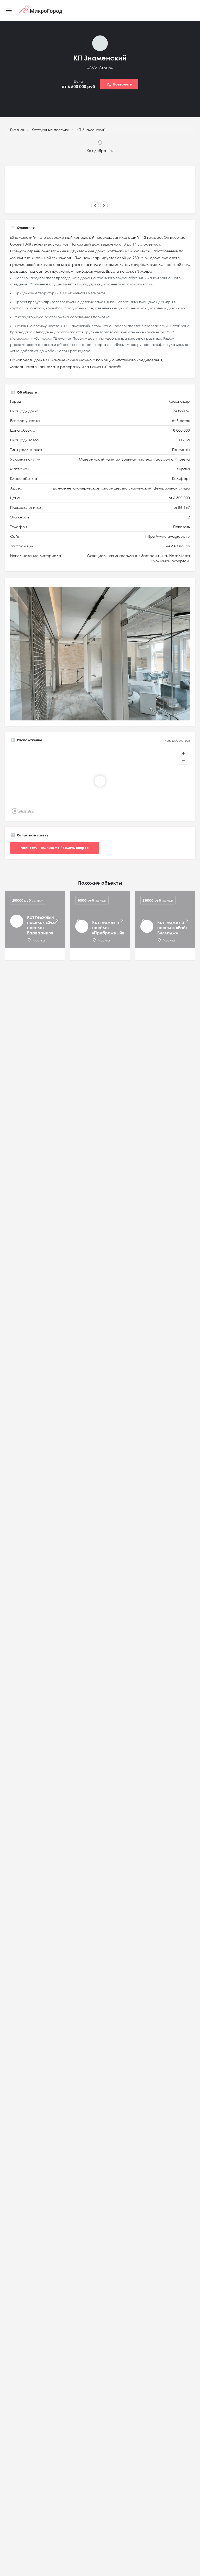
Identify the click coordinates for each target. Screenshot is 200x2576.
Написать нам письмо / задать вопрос (55, 848)
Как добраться (177, 740)
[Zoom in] (183, 753)
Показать (182, 527)
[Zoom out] (183, 761)
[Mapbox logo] (23, 811)
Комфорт (181, 478)
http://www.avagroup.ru (168, 536)
